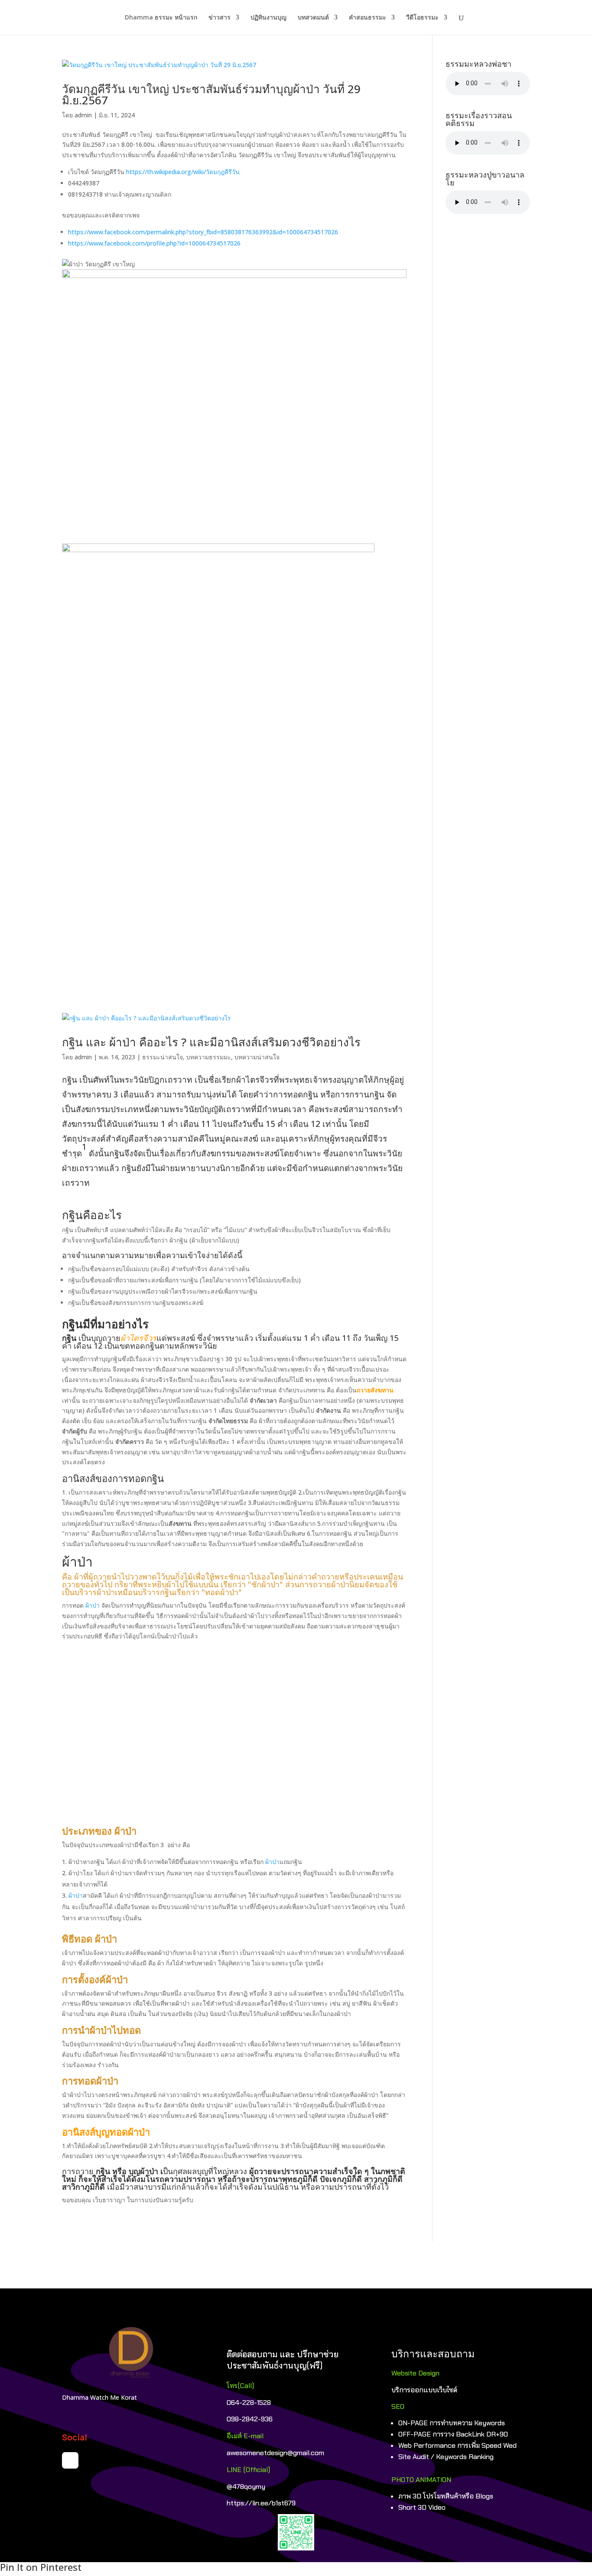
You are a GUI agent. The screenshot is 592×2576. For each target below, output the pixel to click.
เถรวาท (179, 1080)
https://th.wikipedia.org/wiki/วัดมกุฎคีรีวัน (183, 172)
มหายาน (190, 1168)
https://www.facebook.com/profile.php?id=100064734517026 (154, 243)
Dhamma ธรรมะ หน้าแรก (161, 18)
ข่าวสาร (220, 18)
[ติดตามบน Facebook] (70, 2460)
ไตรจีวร (260, 1080)
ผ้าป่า (93, 1605)
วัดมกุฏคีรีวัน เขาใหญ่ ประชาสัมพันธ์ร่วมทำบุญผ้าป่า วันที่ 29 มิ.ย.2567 (211, 94)
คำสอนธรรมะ (368, 18)
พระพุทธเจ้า (301, 1080)
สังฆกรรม (93, 1109)
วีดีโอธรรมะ (422, 18)
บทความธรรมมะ (209, 1057)
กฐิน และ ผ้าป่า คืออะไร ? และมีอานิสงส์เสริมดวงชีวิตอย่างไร (211, 1042)
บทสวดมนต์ (313, 18)
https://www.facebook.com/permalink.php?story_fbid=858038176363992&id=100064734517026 (203, 232)
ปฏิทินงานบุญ (268, 18)
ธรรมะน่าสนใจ (163, 1057)
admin (83, 115)
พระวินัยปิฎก (142, 1080)
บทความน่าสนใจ (257, 1057)
